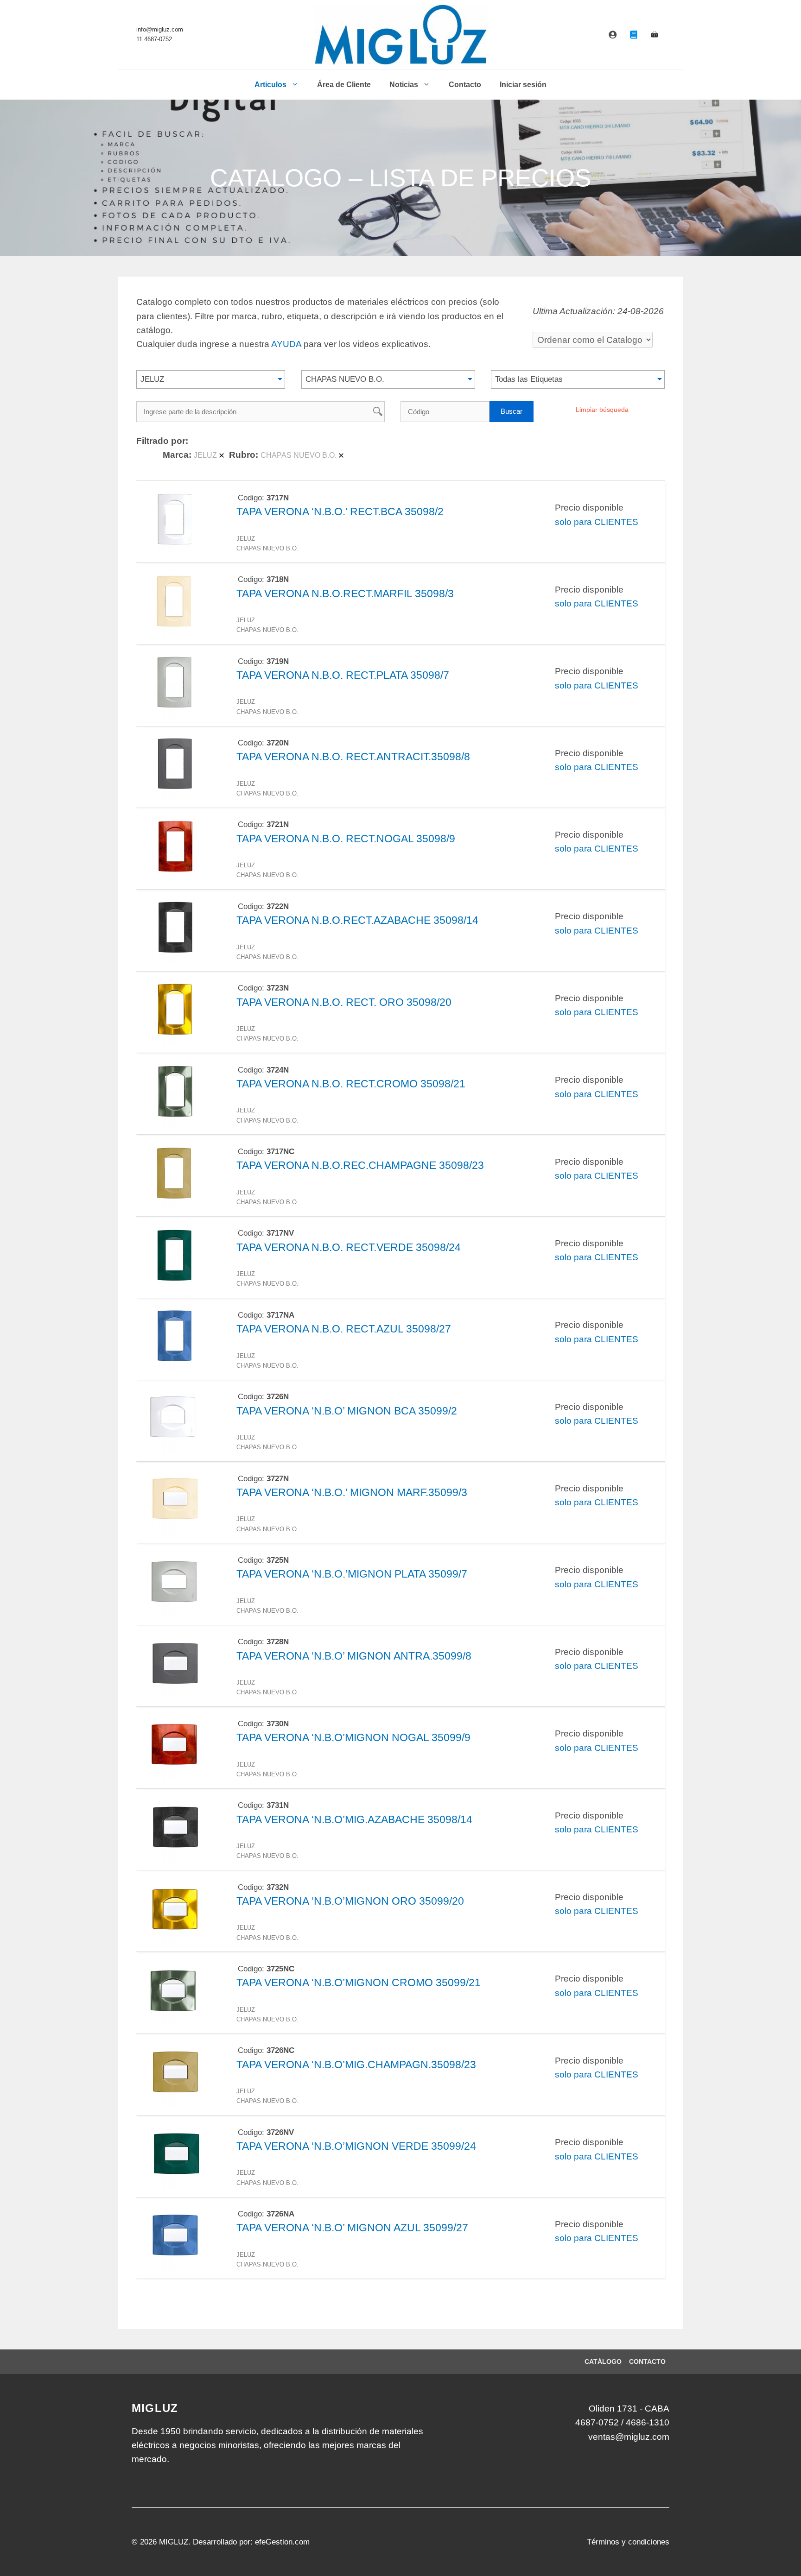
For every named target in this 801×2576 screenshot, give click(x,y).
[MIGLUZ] (401, 35)
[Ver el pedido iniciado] (655, 35)
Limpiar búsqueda (602, 410)
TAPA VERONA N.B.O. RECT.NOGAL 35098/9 (346, 839)
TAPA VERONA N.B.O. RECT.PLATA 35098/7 (343, 675)
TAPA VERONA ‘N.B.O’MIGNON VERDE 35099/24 (356, 2146)
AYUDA (286, 344)
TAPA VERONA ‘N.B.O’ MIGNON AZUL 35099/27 (352, 2228)
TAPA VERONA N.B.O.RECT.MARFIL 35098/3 (345, 593)
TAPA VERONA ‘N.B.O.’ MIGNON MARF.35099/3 (352, 1492)
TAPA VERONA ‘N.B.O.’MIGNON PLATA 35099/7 (352, 1574)
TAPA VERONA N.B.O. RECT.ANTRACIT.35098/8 (353, 757)
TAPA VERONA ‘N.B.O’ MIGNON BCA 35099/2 (347, 1411)
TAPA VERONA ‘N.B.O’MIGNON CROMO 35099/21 (359, 1983)
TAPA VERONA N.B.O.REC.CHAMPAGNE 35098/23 (360, 1165)
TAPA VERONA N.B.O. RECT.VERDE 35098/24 (349, 1247)
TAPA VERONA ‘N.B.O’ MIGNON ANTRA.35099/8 (354, 1656)
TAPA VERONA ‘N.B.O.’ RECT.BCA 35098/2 (340, 511)
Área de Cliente (344, 85)
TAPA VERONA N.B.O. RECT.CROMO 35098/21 (351, 1084)
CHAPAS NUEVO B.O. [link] (299, 455)
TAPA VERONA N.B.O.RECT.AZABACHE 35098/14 (357, 920)
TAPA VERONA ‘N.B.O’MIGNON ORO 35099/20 (350, 1901)
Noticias (404, 85)
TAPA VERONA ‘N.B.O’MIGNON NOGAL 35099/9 (353, 1737)
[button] (211, 379)
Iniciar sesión (523, 85)
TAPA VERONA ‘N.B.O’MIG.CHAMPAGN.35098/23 (356, 2065)
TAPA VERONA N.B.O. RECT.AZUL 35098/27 (344, 1329)
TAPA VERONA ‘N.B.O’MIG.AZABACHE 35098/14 (354, 1819)
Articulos (270, 85)
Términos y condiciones (628, 2542)
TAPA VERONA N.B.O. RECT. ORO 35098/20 (344, 1002)
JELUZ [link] (205, 455)
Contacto (465, 85)
